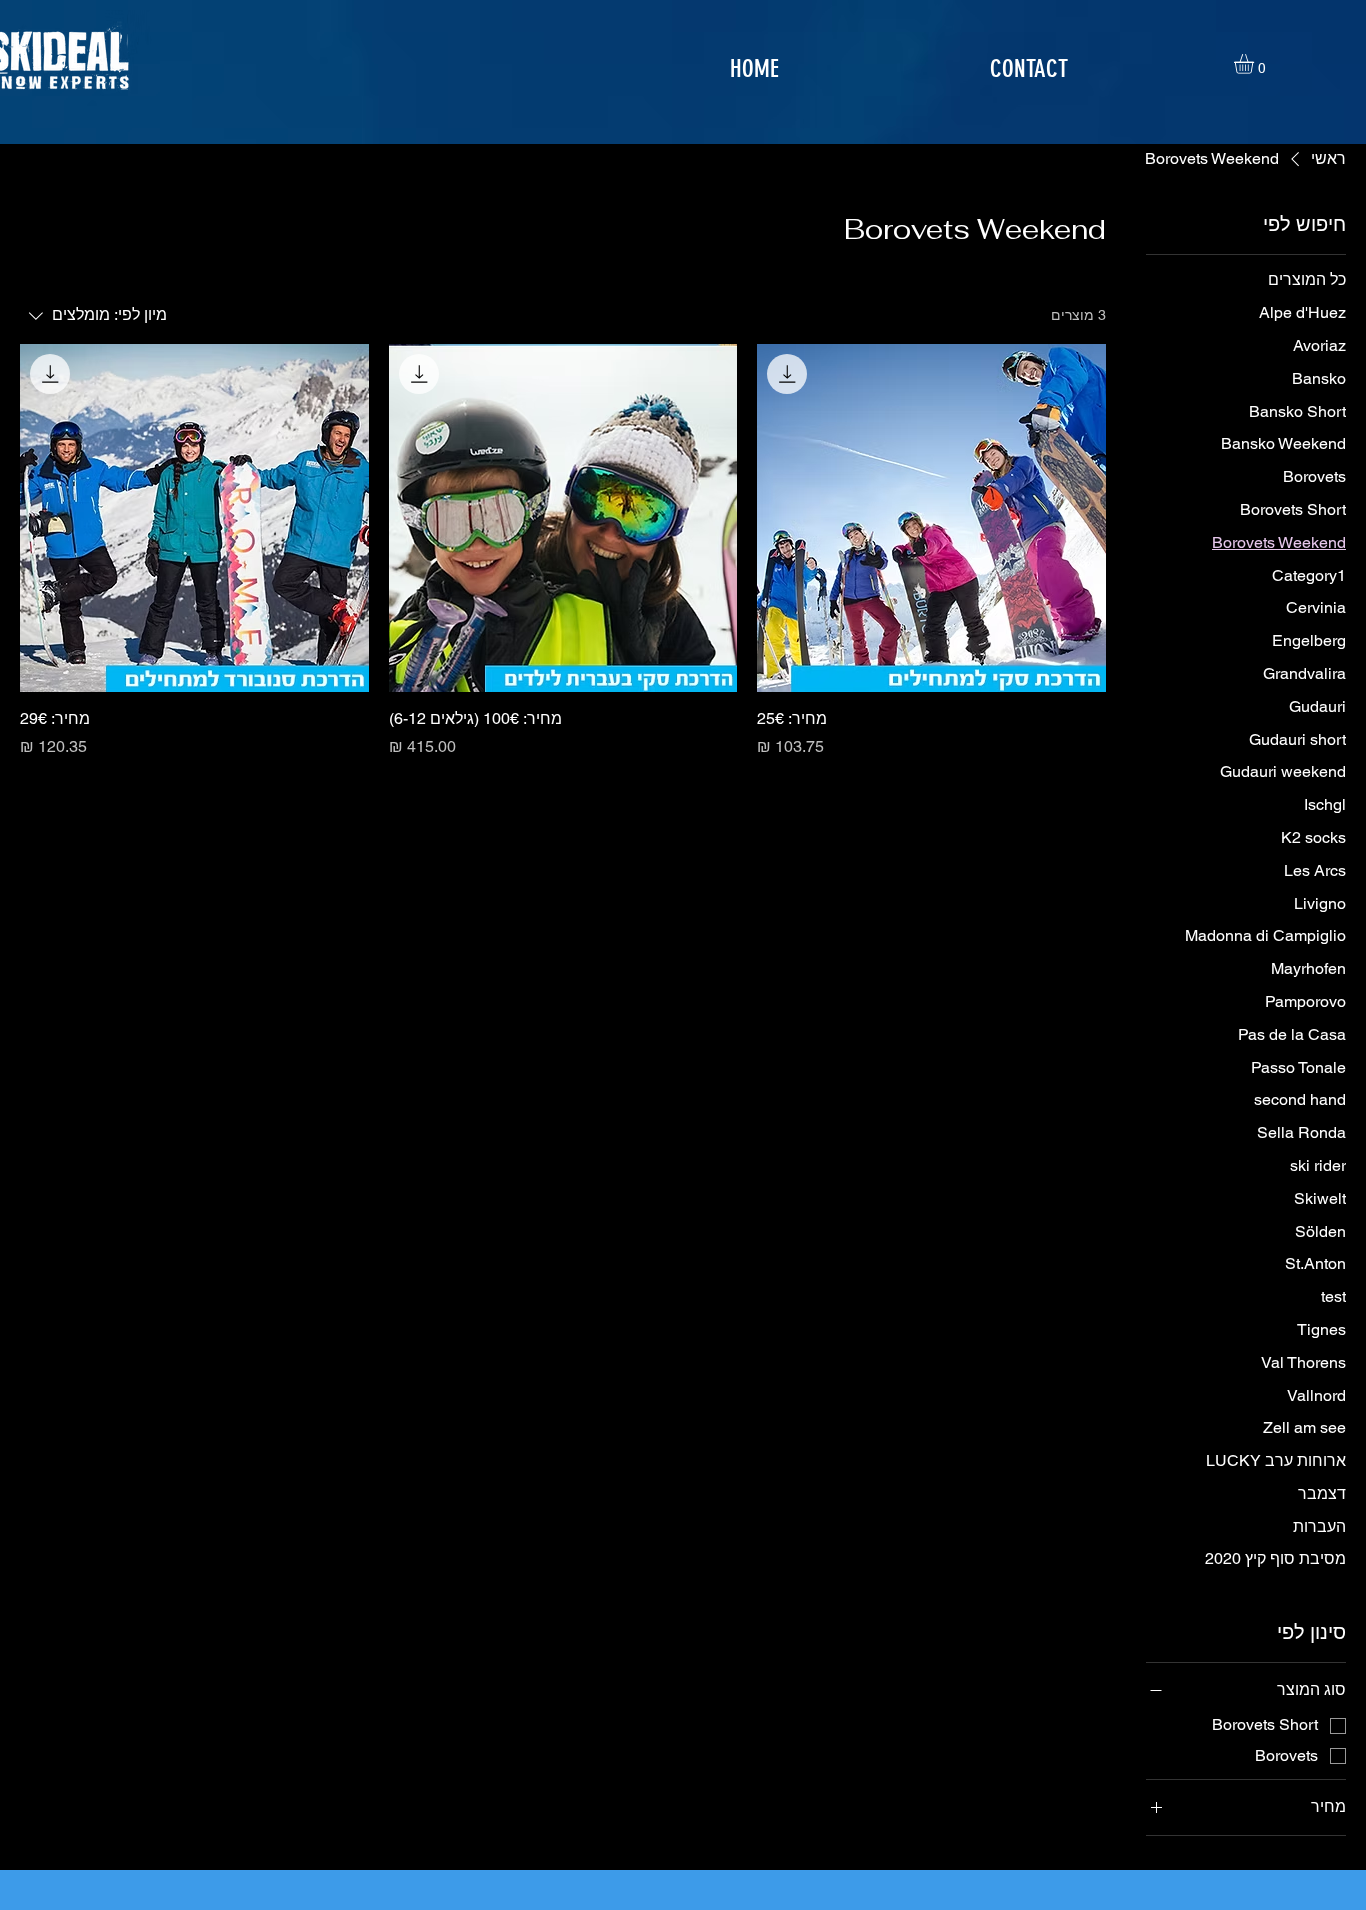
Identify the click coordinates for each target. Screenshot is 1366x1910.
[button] (1255, 64)
